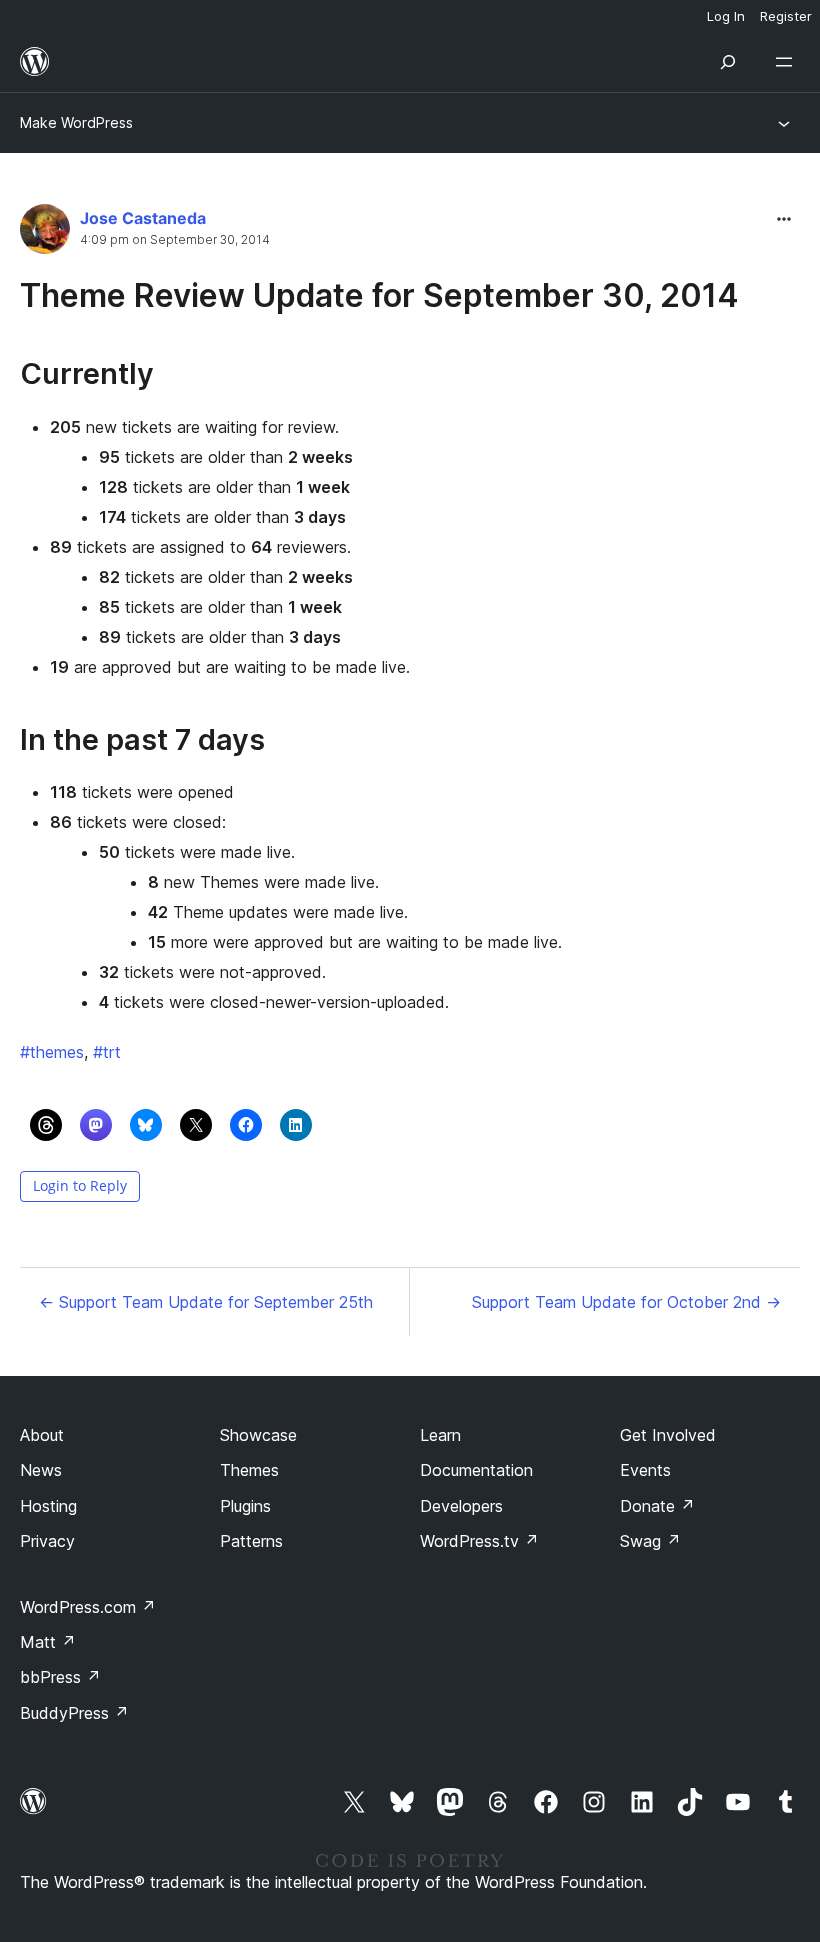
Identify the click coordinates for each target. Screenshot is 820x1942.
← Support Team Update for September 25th (206, 1302)
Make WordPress (76, 122)
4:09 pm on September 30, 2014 (175, 240)
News (41, 1470)
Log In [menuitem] (726, 16)
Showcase (258, 1435)
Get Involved (668, 1435)
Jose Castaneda (143, 218)
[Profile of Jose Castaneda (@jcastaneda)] (45, 233)
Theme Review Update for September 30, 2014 (379, 295)
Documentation (476, 1470)
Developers (461, 1506)
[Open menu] (788, 62)
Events (645, 1470)
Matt (48, 1642)
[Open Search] (728, 62)
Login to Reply (80, 1185)
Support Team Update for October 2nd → (626, 1302)
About (42, 1435)
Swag (650, 1541)
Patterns (251, 1541)
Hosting (48, 1506)
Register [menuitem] (786, 16)
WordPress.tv (479, 1541)
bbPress (60, 1677)
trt (107, 1052)
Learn (440, 1435)
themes (52, 1052)
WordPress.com (88, 1607)
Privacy (47, 1541)
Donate (657, 1506)
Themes (249, 1470)
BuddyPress (74, 1713)
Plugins (245, 1506)
